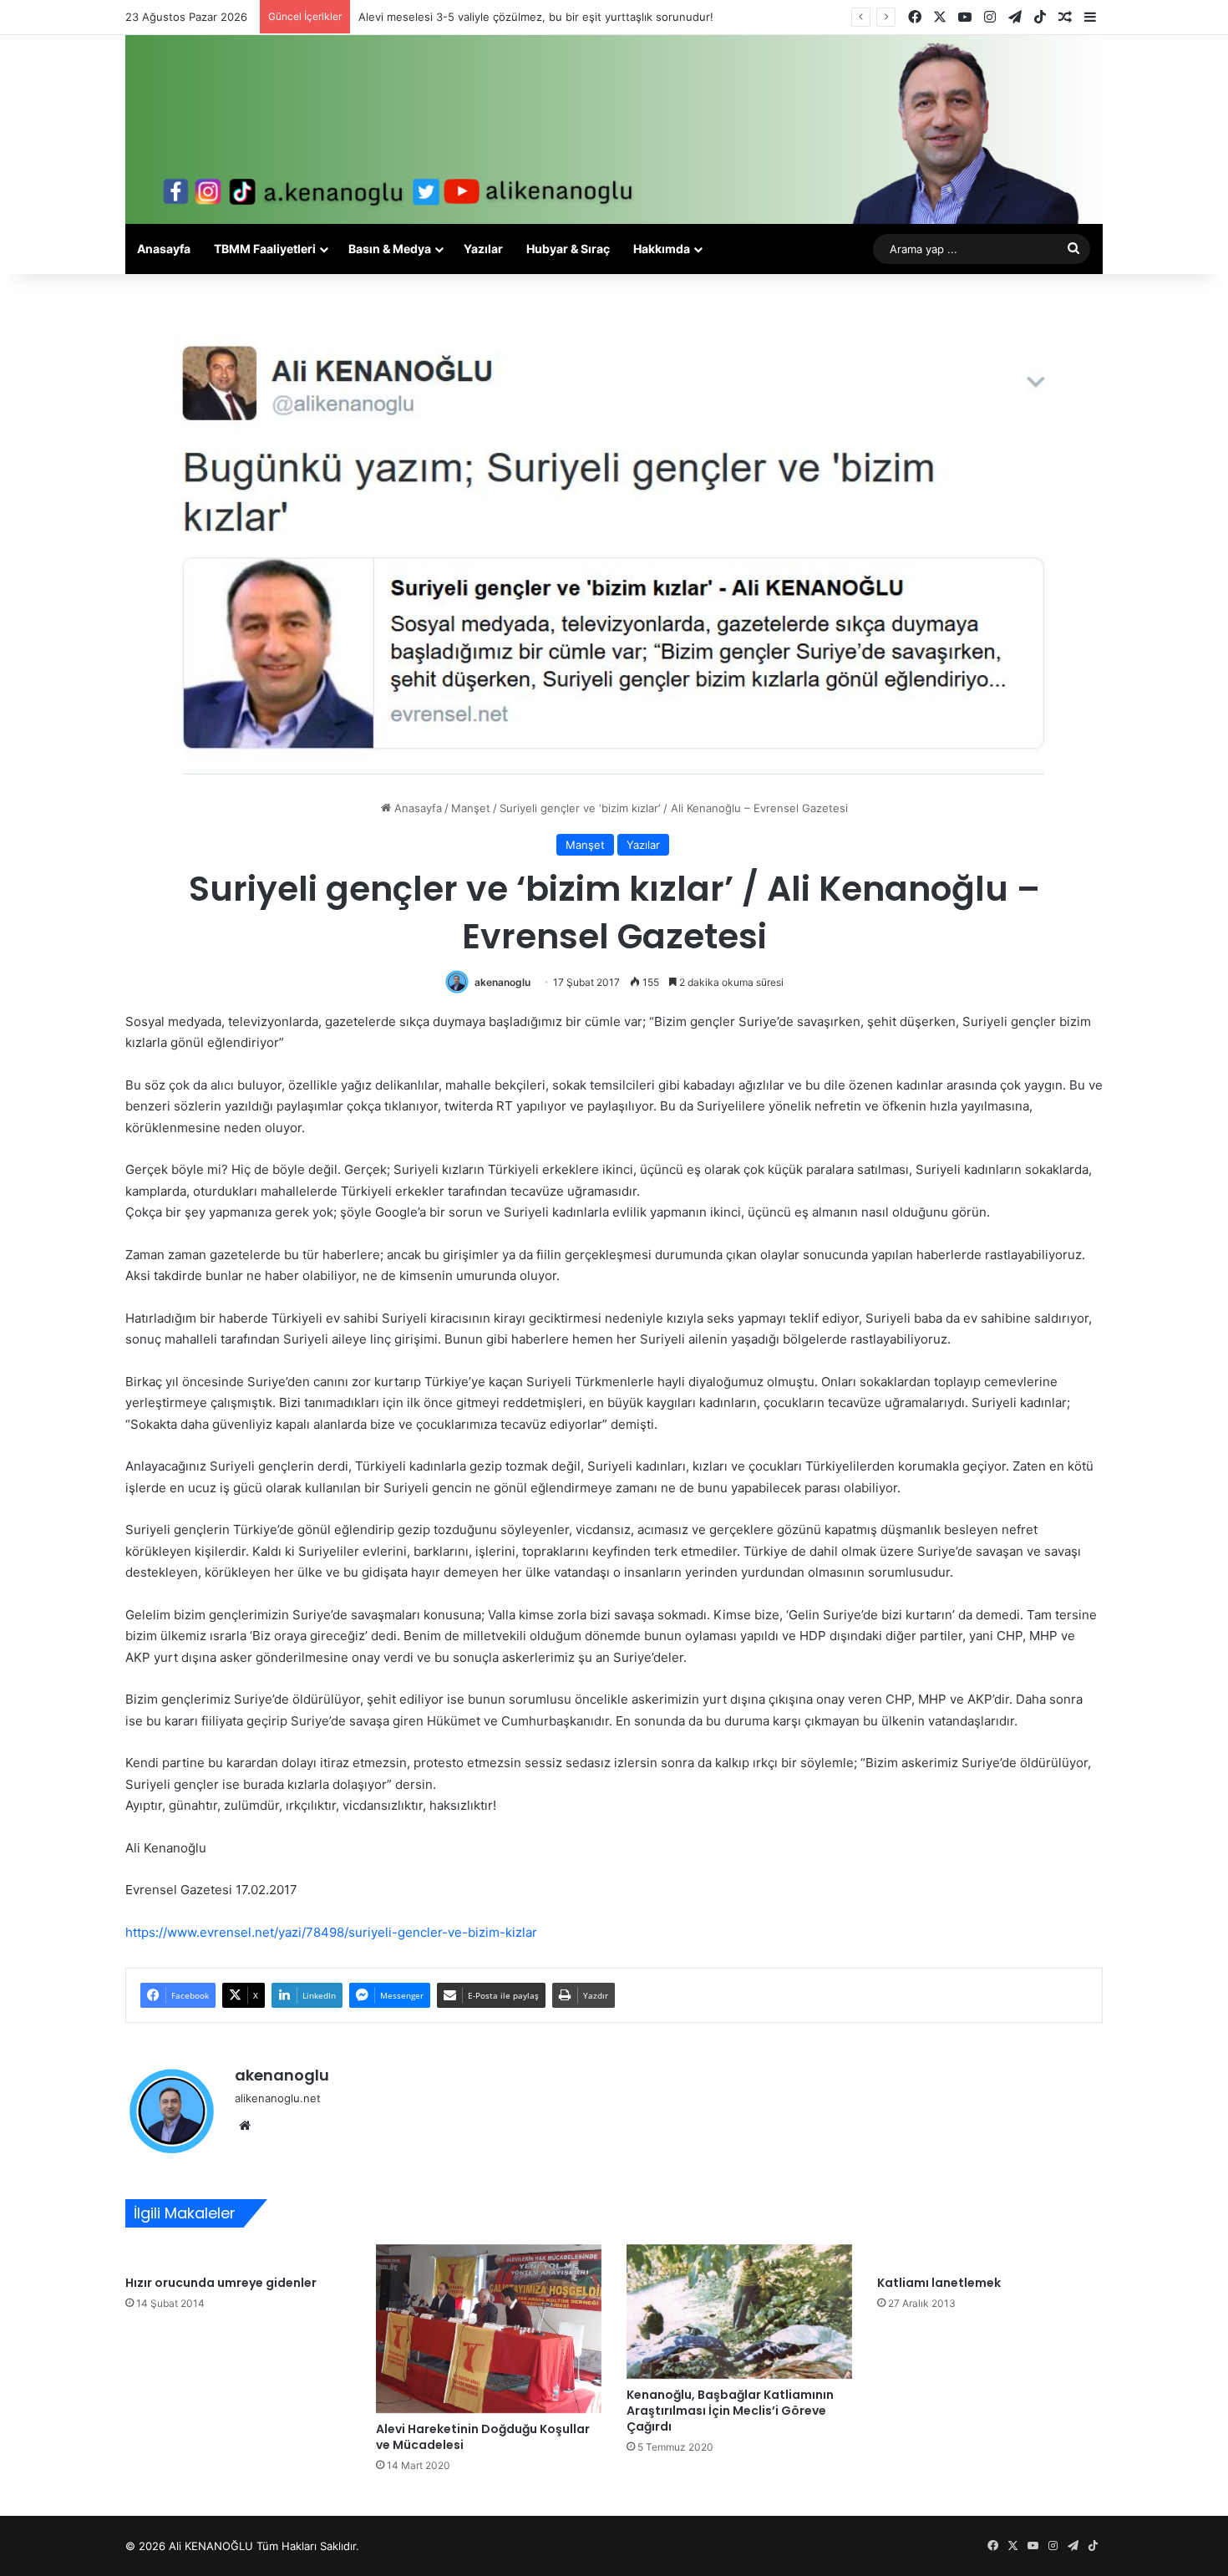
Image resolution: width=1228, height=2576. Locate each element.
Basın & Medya (390, 249)
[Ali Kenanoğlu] (614, 130)
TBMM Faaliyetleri (265, 249)
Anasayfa (164, 249)
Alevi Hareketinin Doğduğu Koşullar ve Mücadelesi (483, 2437)
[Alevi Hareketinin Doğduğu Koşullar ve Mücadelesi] (489, 2329)
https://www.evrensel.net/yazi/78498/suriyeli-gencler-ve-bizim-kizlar (331, 1932)
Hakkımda (662, 249)
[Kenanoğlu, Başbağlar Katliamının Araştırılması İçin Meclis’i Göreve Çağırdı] (739, 2312)
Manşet (471, 808)
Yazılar (483, 249)
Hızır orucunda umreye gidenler (221, 2283)
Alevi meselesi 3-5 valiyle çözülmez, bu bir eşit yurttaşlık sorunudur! (536, 17)
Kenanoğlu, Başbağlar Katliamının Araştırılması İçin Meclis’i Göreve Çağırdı (730, 2411)
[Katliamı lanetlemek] (990, 2256)
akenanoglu (502, 982)
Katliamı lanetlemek (939, 2283)
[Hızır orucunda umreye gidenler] (238, 2256)
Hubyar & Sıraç (568, 249)
